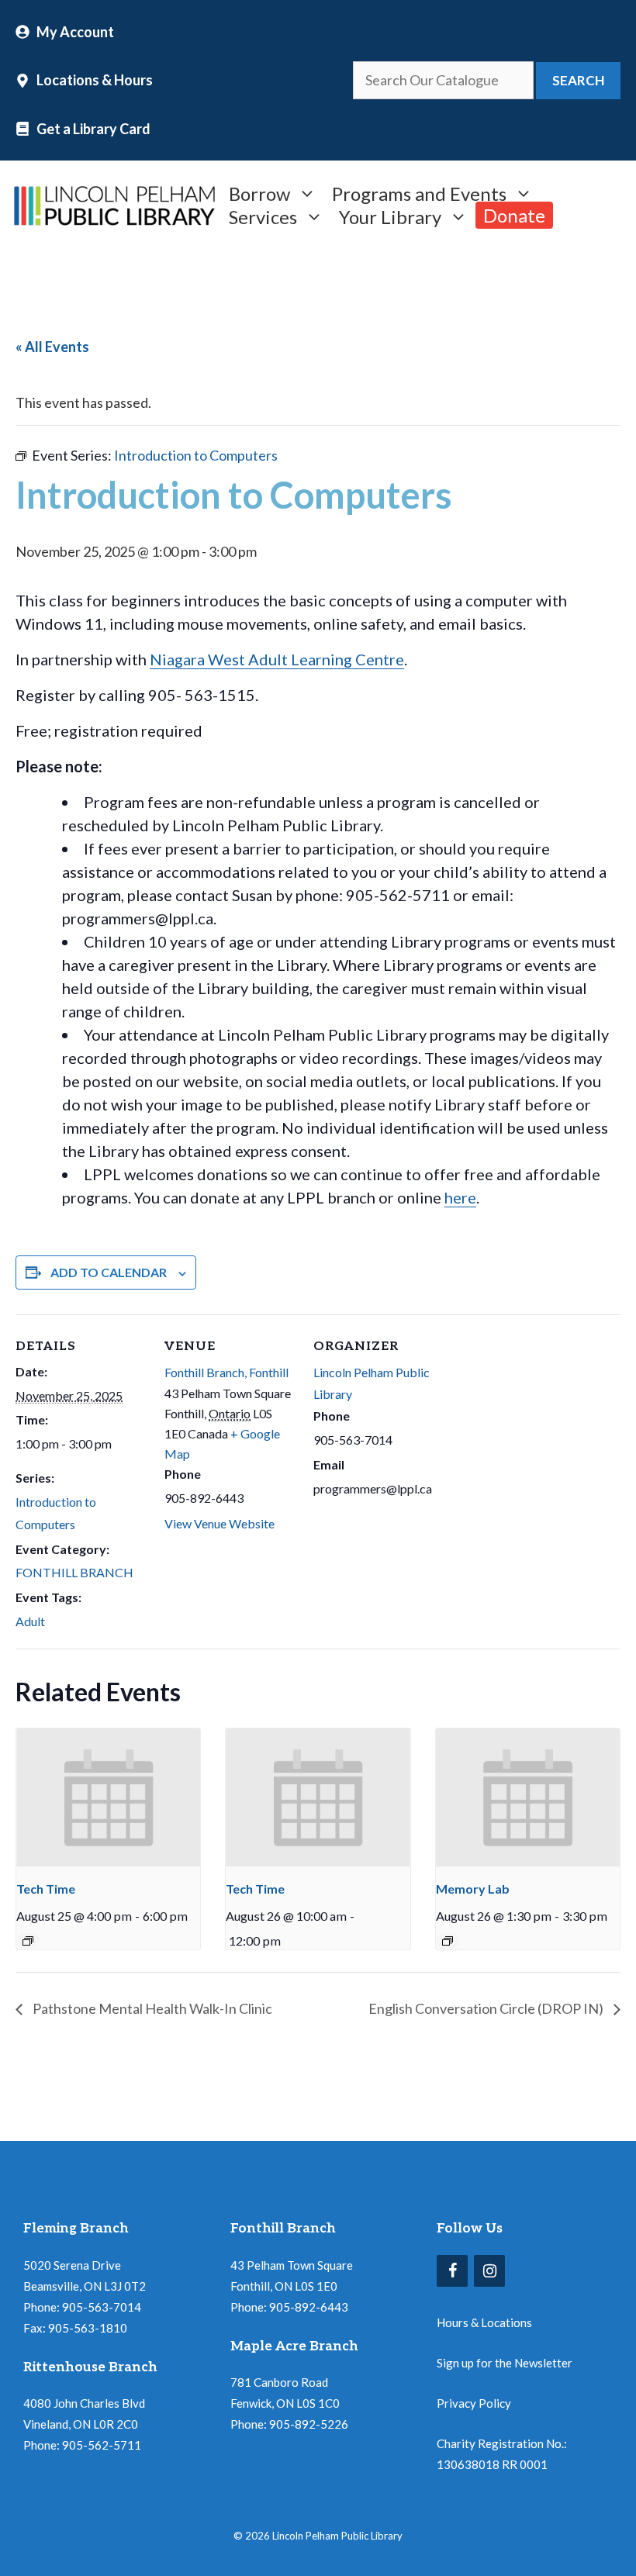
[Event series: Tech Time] (28, 1941)
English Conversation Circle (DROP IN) (487, 2008)
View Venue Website (219, 1523)
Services (263, 215)
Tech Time (46, 1889)
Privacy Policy (474, 2403)
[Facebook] (452, 2271)
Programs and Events (419, 192)
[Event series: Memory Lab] (448, 1941)
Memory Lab (473, 1889)
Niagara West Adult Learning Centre (277, 659)
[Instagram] (489, 2271)
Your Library (390, 215)
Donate (514, 215)
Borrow (259, 192)
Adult (30, 1621)
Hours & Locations (484, 2322)
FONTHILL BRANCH (74, 1572)
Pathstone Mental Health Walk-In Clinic (151, 2008)
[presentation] (108, 1797)
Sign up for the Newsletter (505, 2363)
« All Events (52, 347)
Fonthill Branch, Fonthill (226, 1372)
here (460, 1197)
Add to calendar (109, 1272)
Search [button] (578, 80)
